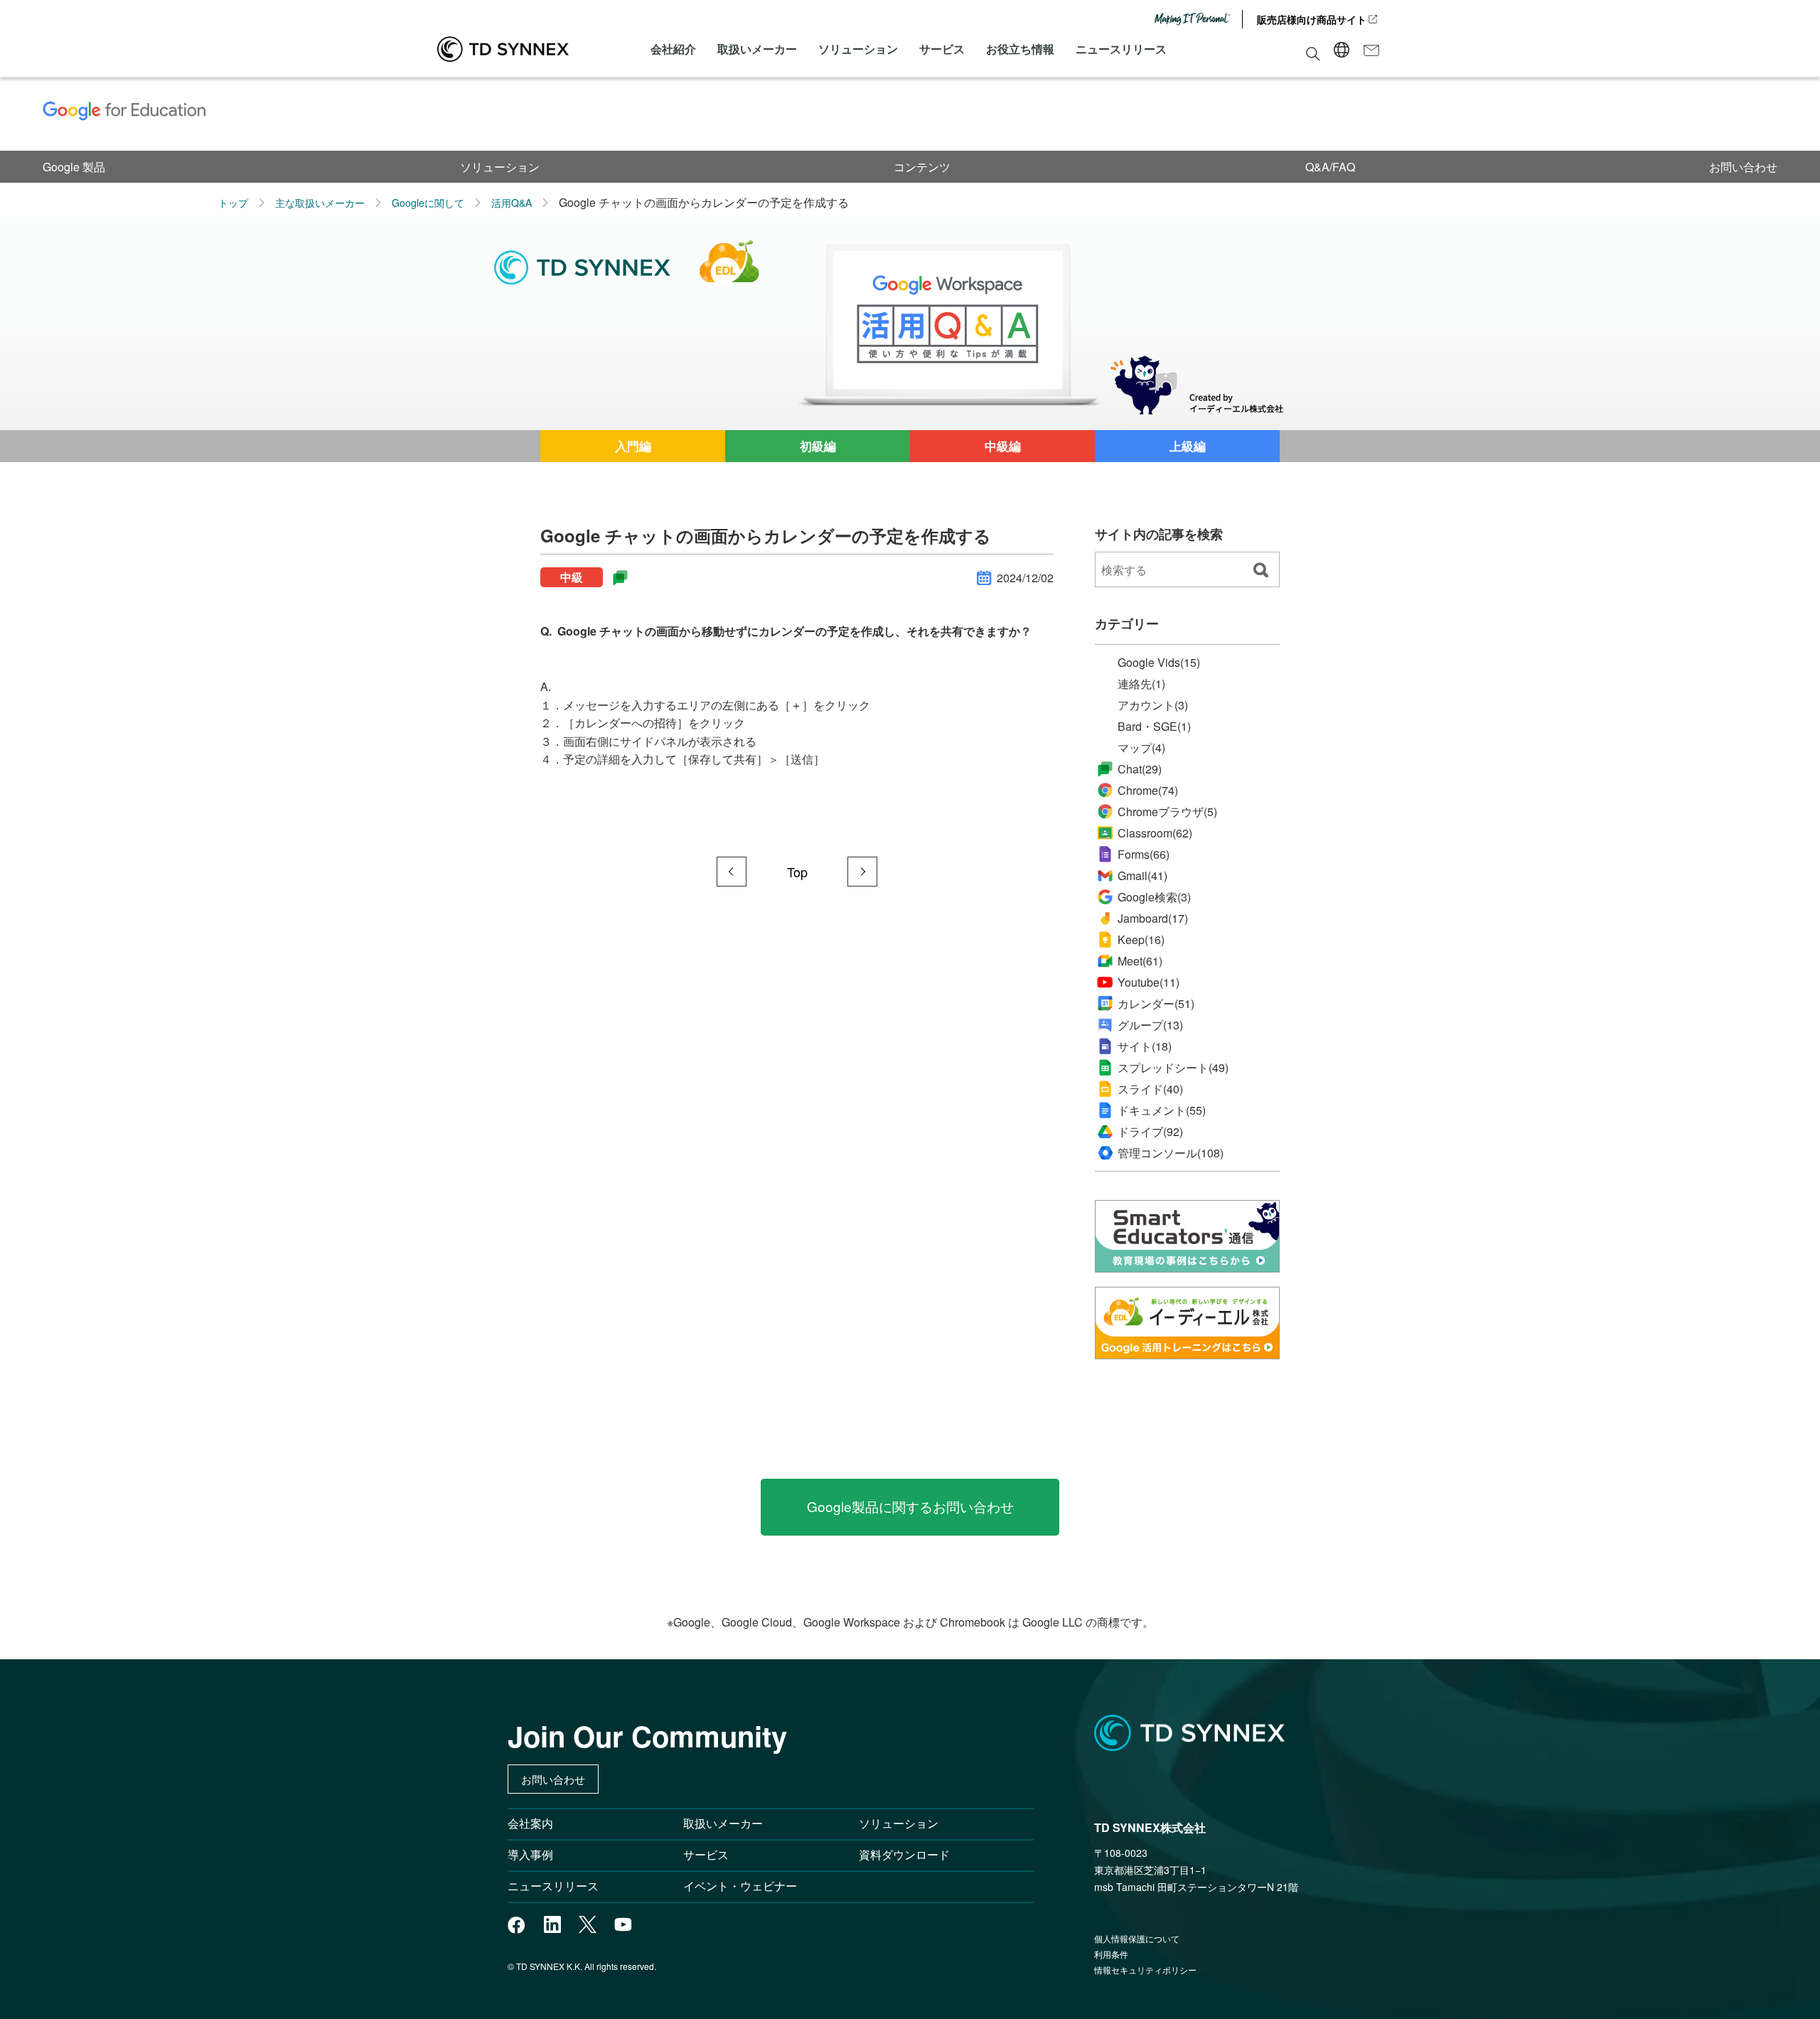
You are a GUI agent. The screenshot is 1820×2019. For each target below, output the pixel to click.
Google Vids (1159, 662)
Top (797, 872)
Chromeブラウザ (1167, 812)
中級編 (1003, 446)
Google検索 (1154, 897)
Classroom (1155, 833)
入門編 (633, 446)
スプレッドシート (1173, 1068)
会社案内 (530, 1823)
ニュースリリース (1121, 49)
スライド (1150, 1089)
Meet (1140, 961)
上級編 (1188, 446)
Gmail (1142, 875)
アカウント (1153, 705)
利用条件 (1111, 1954)
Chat (1140, 769)
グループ (1150, 1025)
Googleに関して (428, 203)
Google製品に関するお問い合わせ (910, 1506)
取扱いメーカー (757, 49)
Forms (1144, 854)
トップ (233, 203)
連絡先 (1141, 684)
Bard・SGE (1154, 727)
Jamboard (1153, 918)
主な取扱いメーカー (320, 203)
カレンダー (1156, 1004)
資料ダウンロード (904, 1854)
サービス (942, 49)
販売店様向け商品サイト (1312, 19)
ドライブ (1150, 1132)
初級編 (818, 446)
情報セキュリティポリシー (1145, 1970)
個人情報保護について (1137, 1938)
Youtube (1149, 982)
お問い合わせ (1743, 167)
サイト (1145, 1046)
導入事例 (530, 1854)
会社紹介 (673, 49)
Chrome (1148, 790)
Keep (1141, 939)
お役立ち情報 (1020, 49)
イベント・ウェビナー (740, 1886)
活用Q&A (512, 203)
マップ (1141, 748)
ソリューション (858, 49)
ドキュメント (1162, 1110)
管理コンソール (1171, 1153)
